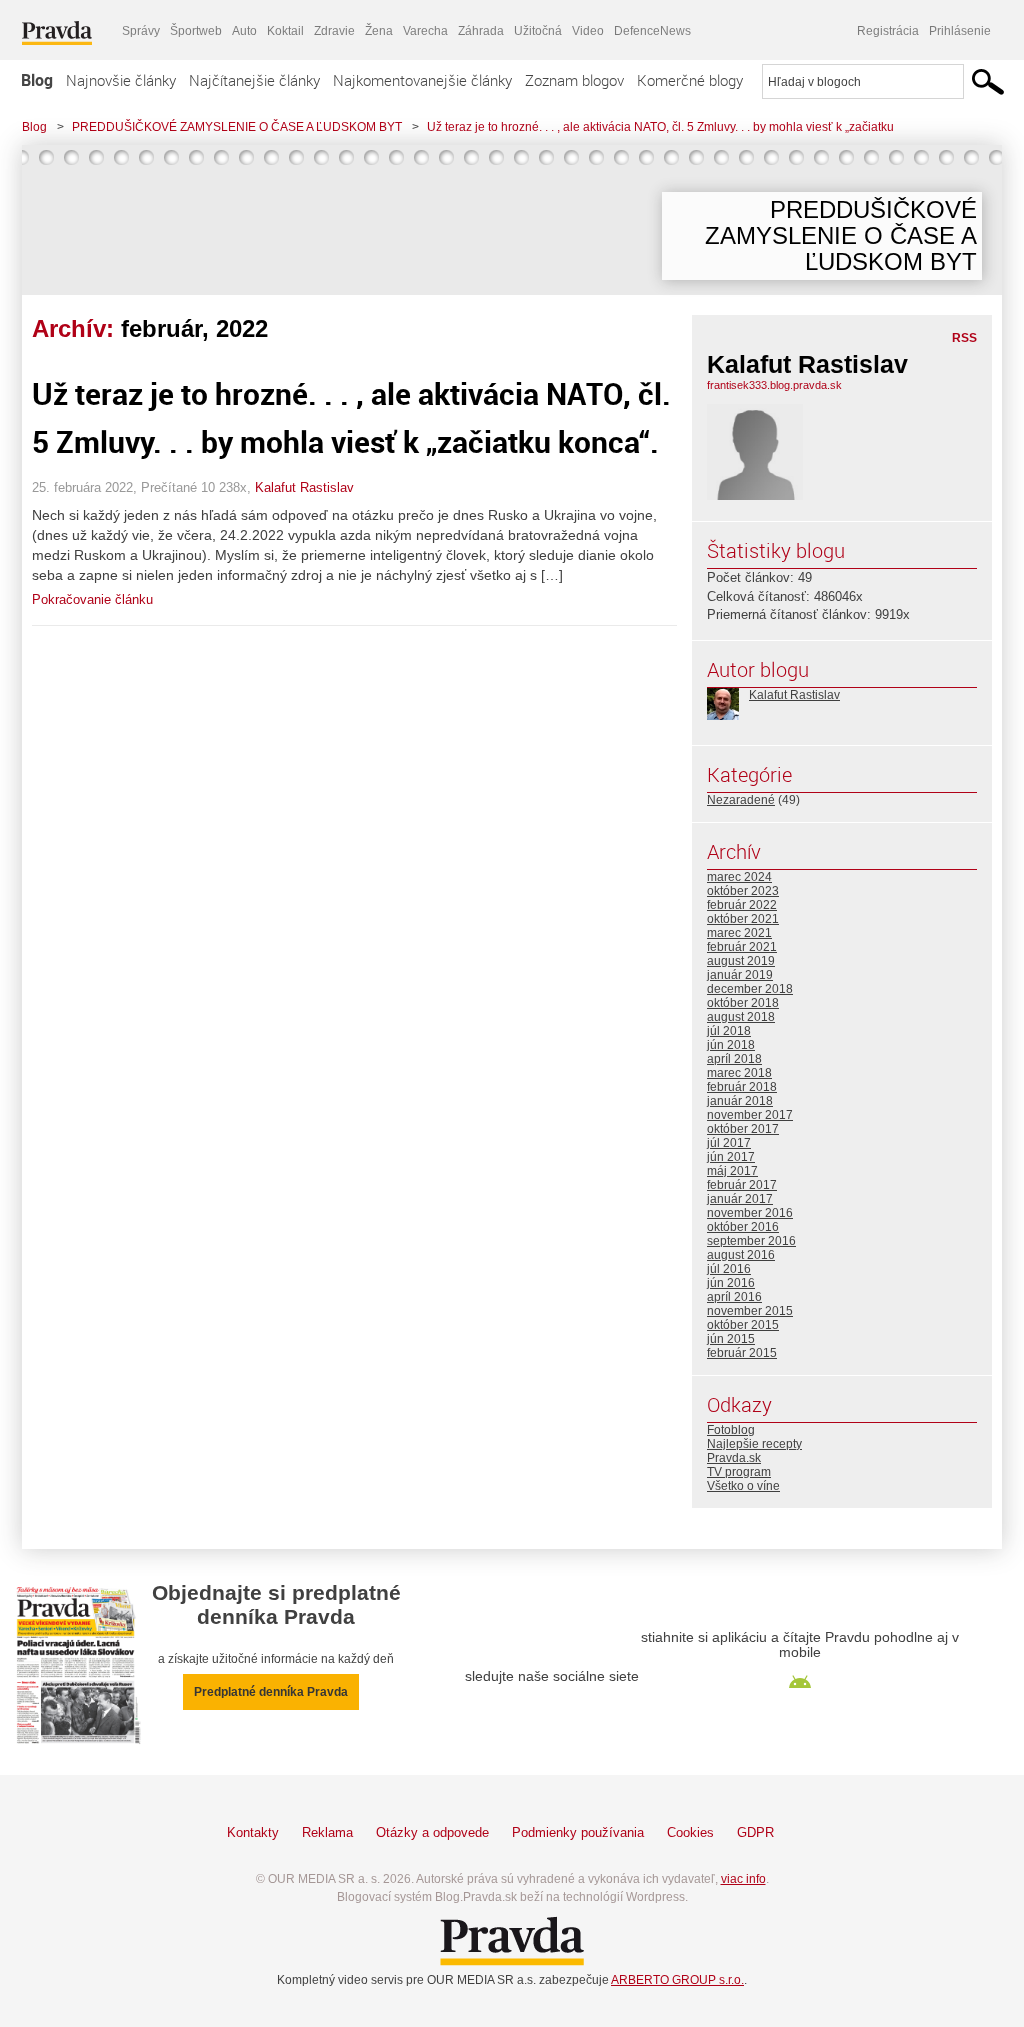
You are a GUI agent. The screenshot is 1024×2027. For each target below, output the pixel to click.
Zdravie (334, 31)
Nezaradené (741, 800)
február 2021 (742, 947)
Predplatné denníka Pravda (271, 1692)
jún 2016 (731, 1283)
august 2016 (741, 1255)
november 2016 (750, 1213)
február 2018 (742, 1087)
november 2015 (750, 1311)
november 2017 (750, 1115)
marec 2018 (739, 1073)
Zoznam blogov (574, 80)
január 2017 (740, 1199)
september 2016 (751, 1241)
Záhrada (481, 31)
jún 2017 (731, 1157)
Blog (37, 80)
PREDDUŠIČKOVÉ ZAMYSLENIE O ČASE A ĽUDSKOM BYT (237, 127)
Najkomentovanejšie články (422, 80)
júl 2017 (729, 1143)
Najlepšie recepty (754, 1444)
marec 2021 (739, 933)
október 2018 (743, 1003)
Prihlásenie (960, 31)
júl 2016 (729, 1269)
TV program (739, 1472)
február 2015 (742, 1353)
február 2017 (742, 1185)
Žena (379, 31)
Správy (141, 31)
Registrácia (888, 31)
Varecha (425, 31)
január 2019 (740, 975)
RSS (964, 338)
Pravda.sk (734, 1458)
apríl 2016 (734, 1297)
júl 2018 (729, 1031)
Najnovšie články (121, 80)
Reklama (327, 1832)
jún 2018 (731, 1045)
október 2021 (743, 919)
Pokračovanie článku (92, 599)
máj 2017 (732, 1171)
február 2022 (742, 905)
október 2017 (743, 1129)
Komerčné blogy (690, 80)
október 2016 (743, 1227)
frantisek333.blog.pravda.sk (774, 385)
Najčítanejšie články (254, 80)
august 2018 (741, 1017)
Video (588, 31)
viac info (743, 1879)
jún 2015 (731, 1339)
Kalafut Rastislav (304, 487)
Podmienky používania (578, 1832)
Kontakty (253, 1832)
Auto (244, 31)
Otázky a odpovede (432, 1832)
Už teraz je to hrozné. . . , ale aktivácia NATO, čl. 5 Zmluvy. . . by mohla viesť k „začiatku (660, 127)
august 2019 (741, 961)
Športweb (196, 31)
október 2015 (743, 1325)
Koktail (285, 31)
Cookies (690, 1832)
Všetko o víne (743, 1486)
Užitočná (538, 31)
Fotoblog (731, 1430)
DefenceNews (652, 31)
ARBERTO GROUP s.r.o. (677, 1980)
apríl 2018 (734, 1059)
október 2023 (743, 891)
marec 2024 (739, 877)
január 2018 (740, 1101)
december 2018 (750, 989)
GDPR (755, 1832)
